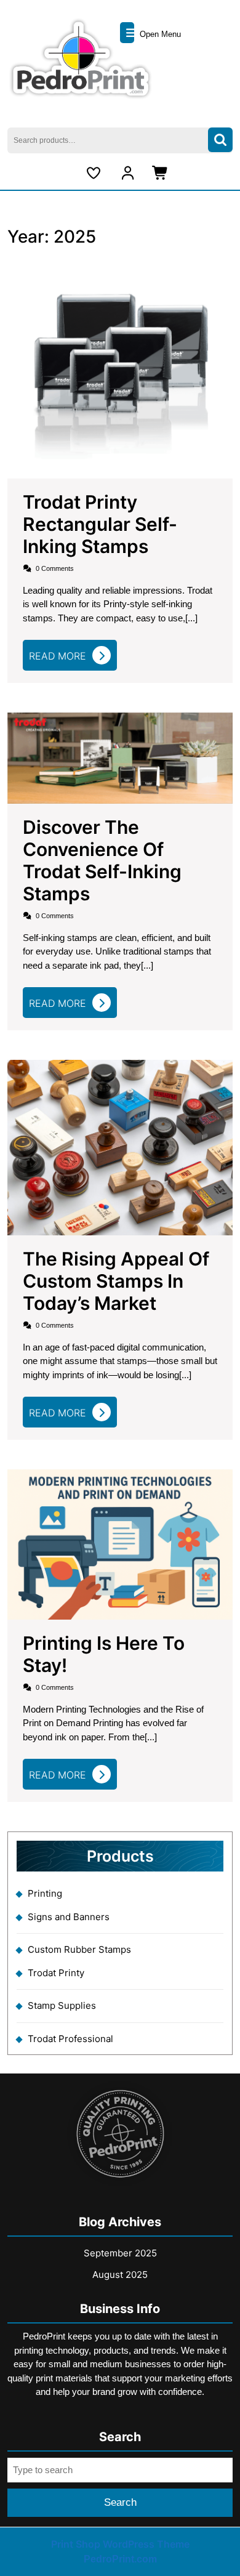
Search (220, 140)
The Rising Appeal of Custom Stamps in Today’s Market (116, 1281)
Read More (71, 659)
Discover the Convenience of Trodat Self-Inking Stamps (102, 860)
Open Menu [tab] (159, 34)
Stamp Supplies (62, 2005)
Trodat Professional (70, 2039)
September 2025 (120, 2253)
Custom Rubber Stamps (79, 1949)
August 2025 (120, 2275)
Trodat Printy (56, 1973)
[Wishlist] (95, 173)
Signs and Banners (69, 1917)
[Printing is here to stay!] (120, 1544)
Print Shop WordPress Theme (120, 2544)
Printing (45, 1893)
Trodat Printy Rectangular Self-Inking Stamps (100, 524)
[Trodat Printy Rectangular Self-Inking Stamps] (120, 365)
